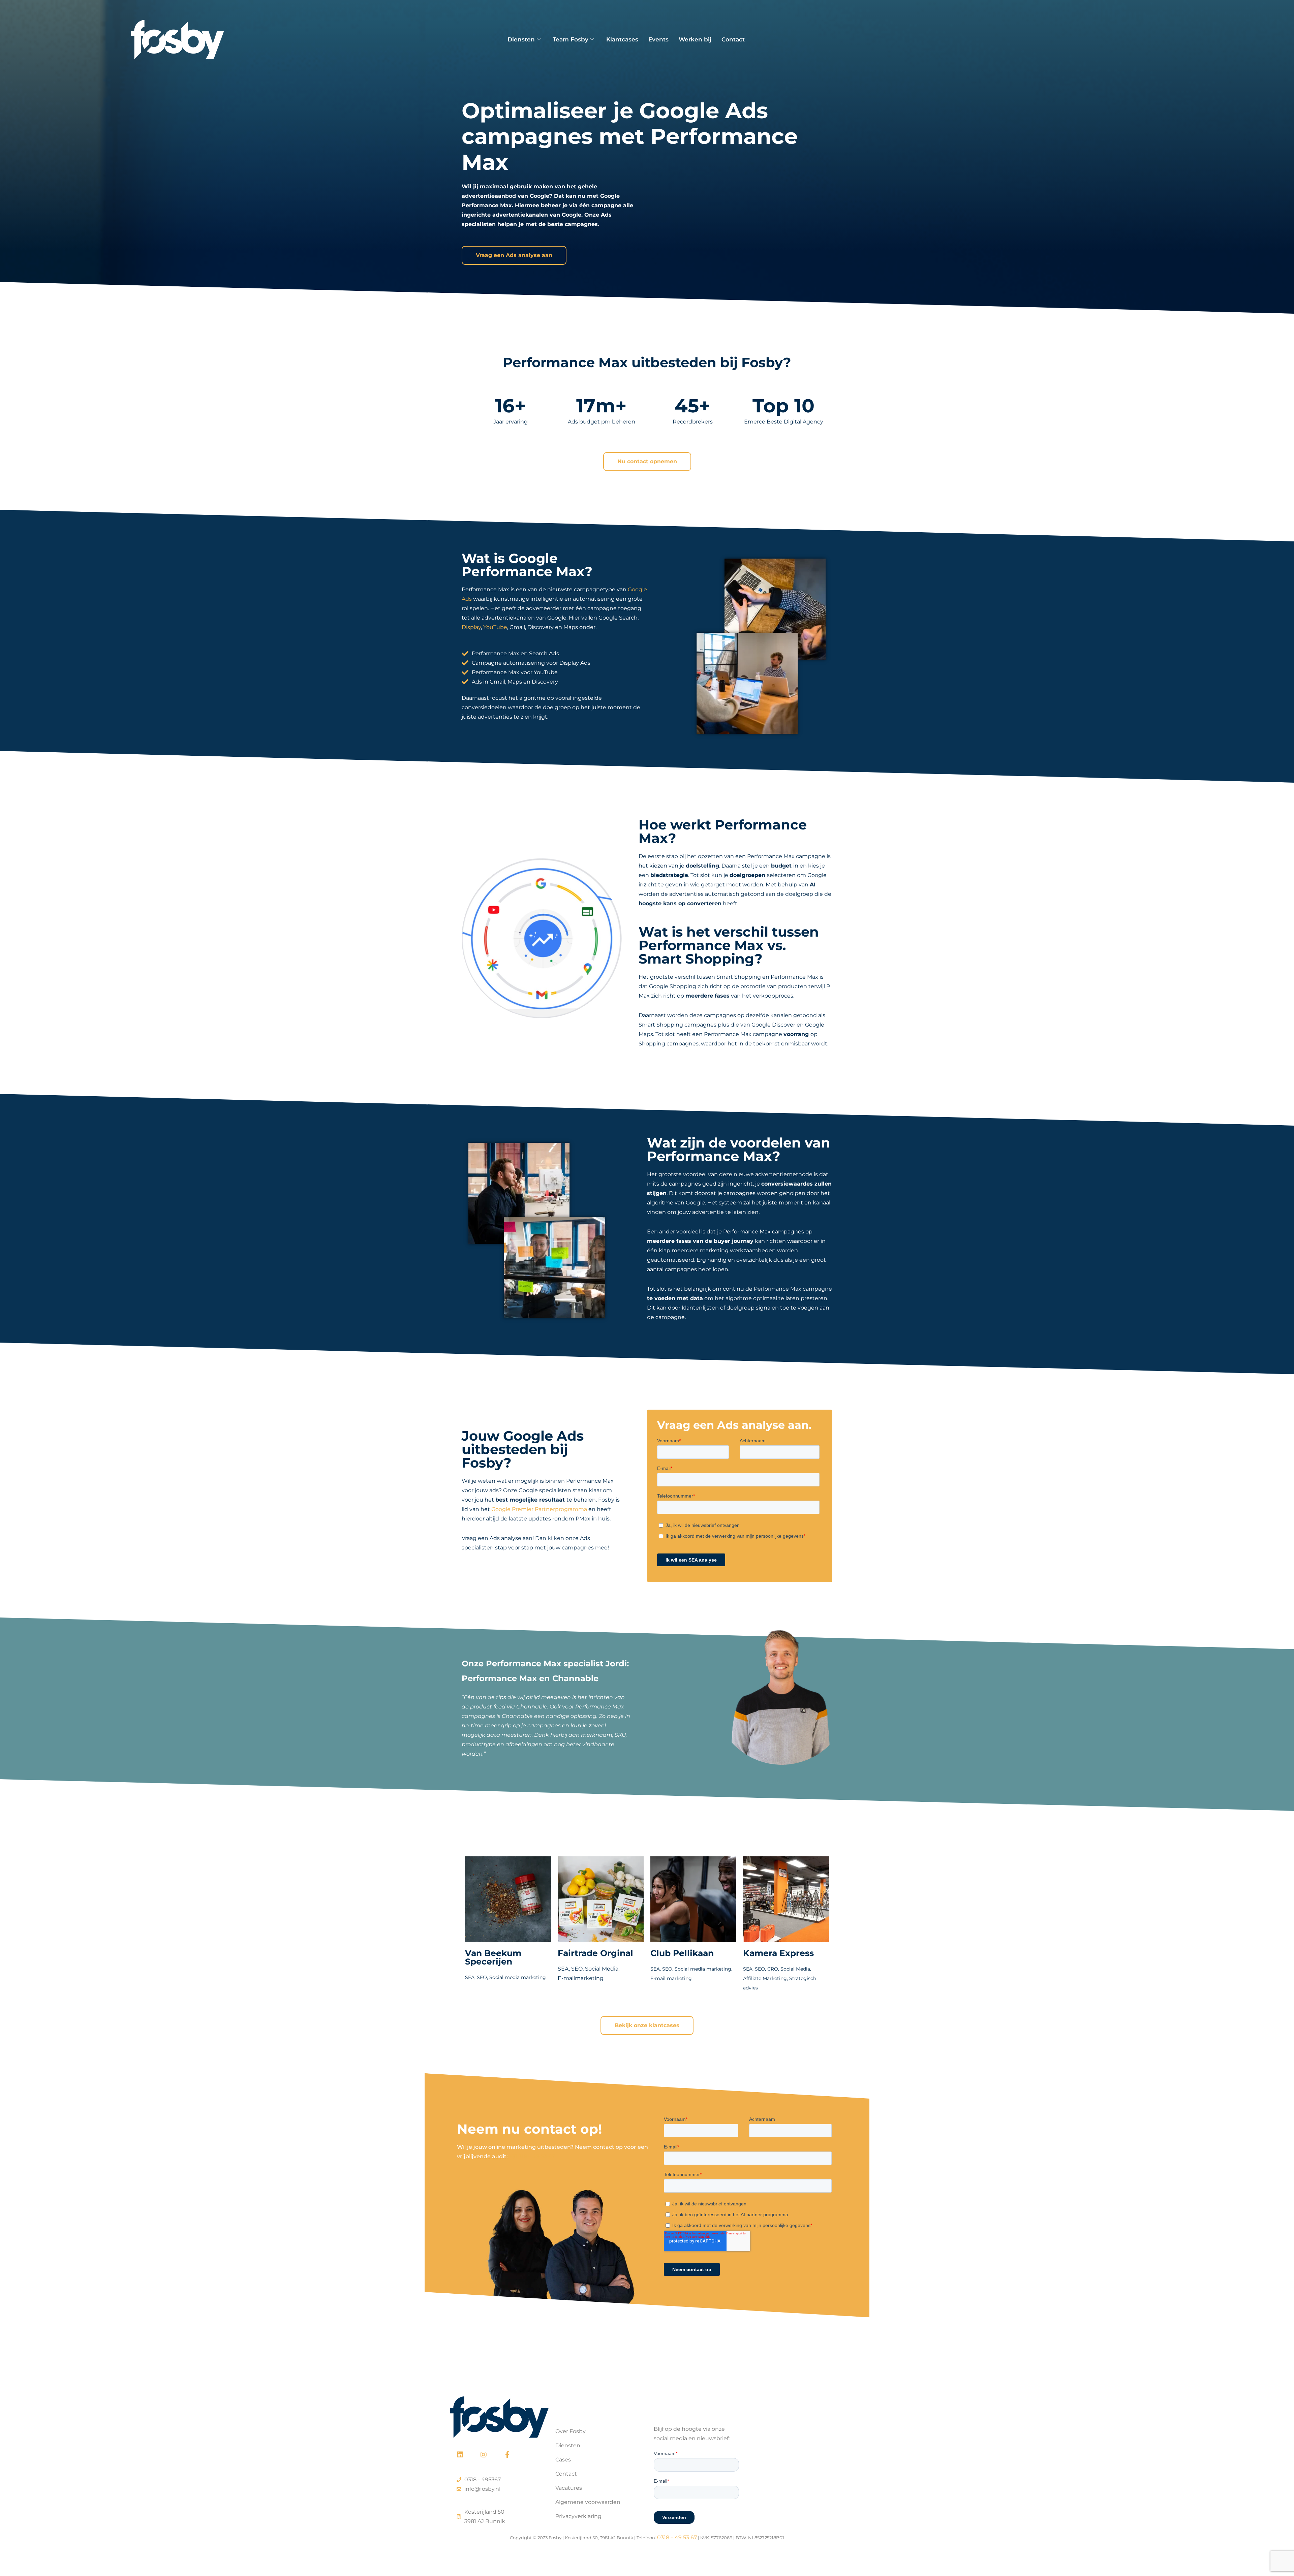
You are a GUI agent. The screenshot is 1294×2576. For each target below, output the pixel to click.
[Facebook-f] (507, 2455)
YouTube (495, 627)
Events (658, 39)
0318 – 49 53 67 (677, 2537)
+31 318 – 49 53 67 (532, 2156)
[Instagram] (484, 2455)
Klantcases (622, 39)
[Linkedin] (460, 2455)
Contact (733, 39)
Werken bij (695, 39)
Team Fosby (571, 39)
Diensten (521, 39)
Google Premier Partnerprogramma (539, 1509)
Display (471, 627)
